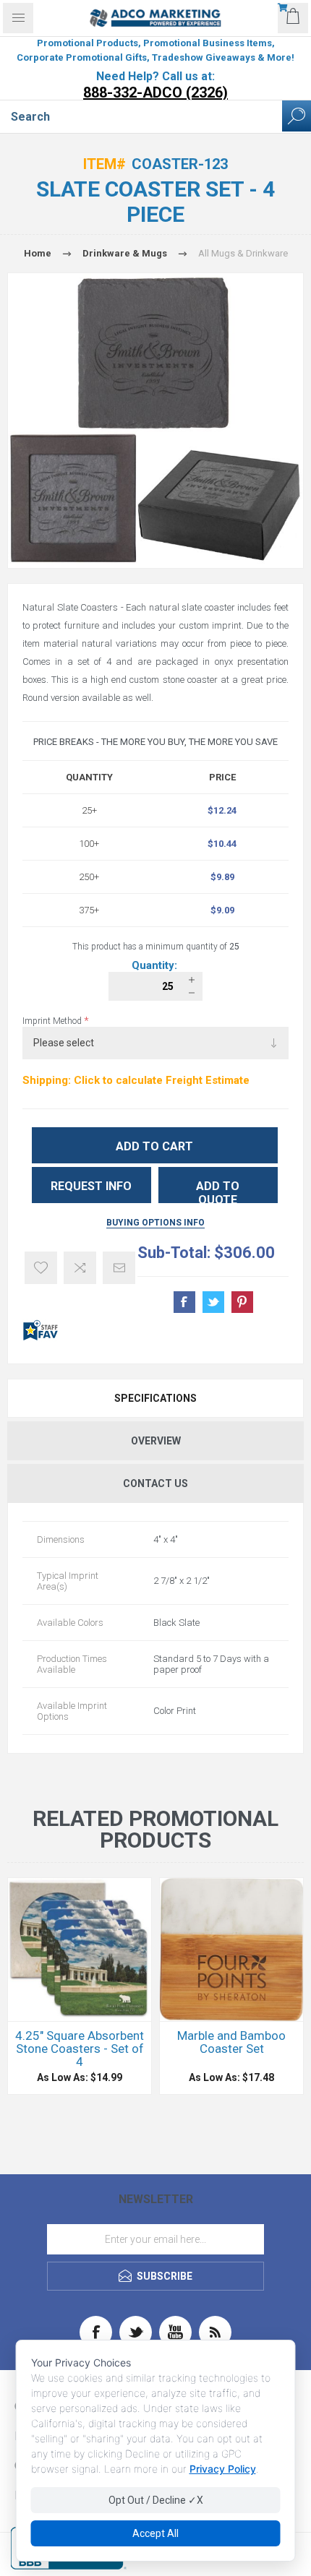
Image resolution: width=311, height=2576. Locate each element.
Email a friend (119, 1268)
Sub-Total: (174, 1253)
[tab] (155, 1398)
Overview (156, 1441)
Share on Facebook (184, 1302)
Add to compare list (80, 1268)
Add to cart (154, 1146)
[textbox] (141, 116)
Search (297, 116)
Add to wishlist (41, 1268)
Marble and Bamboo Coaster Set (231, 2042)
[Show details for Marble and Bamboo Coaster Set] (231, 1950)
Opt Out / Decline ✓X (156, 2500)
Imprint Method (53, 1021)
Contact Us (155, 1483)
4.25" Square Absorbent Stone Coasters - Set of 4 (80, 2049)
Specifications (155, 1398)
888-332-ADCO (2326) (155, 92)
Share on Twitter (213, 1302)
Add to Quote (218, 1191)
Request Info (91, 1186)
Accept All (155, 2533)
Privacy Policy (223, 2469)
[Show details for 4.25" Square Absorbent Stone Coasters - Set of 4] (80, 1950)
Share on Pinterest (242, 1302)
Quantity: (156, 965)
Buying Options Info (155, 1223)
